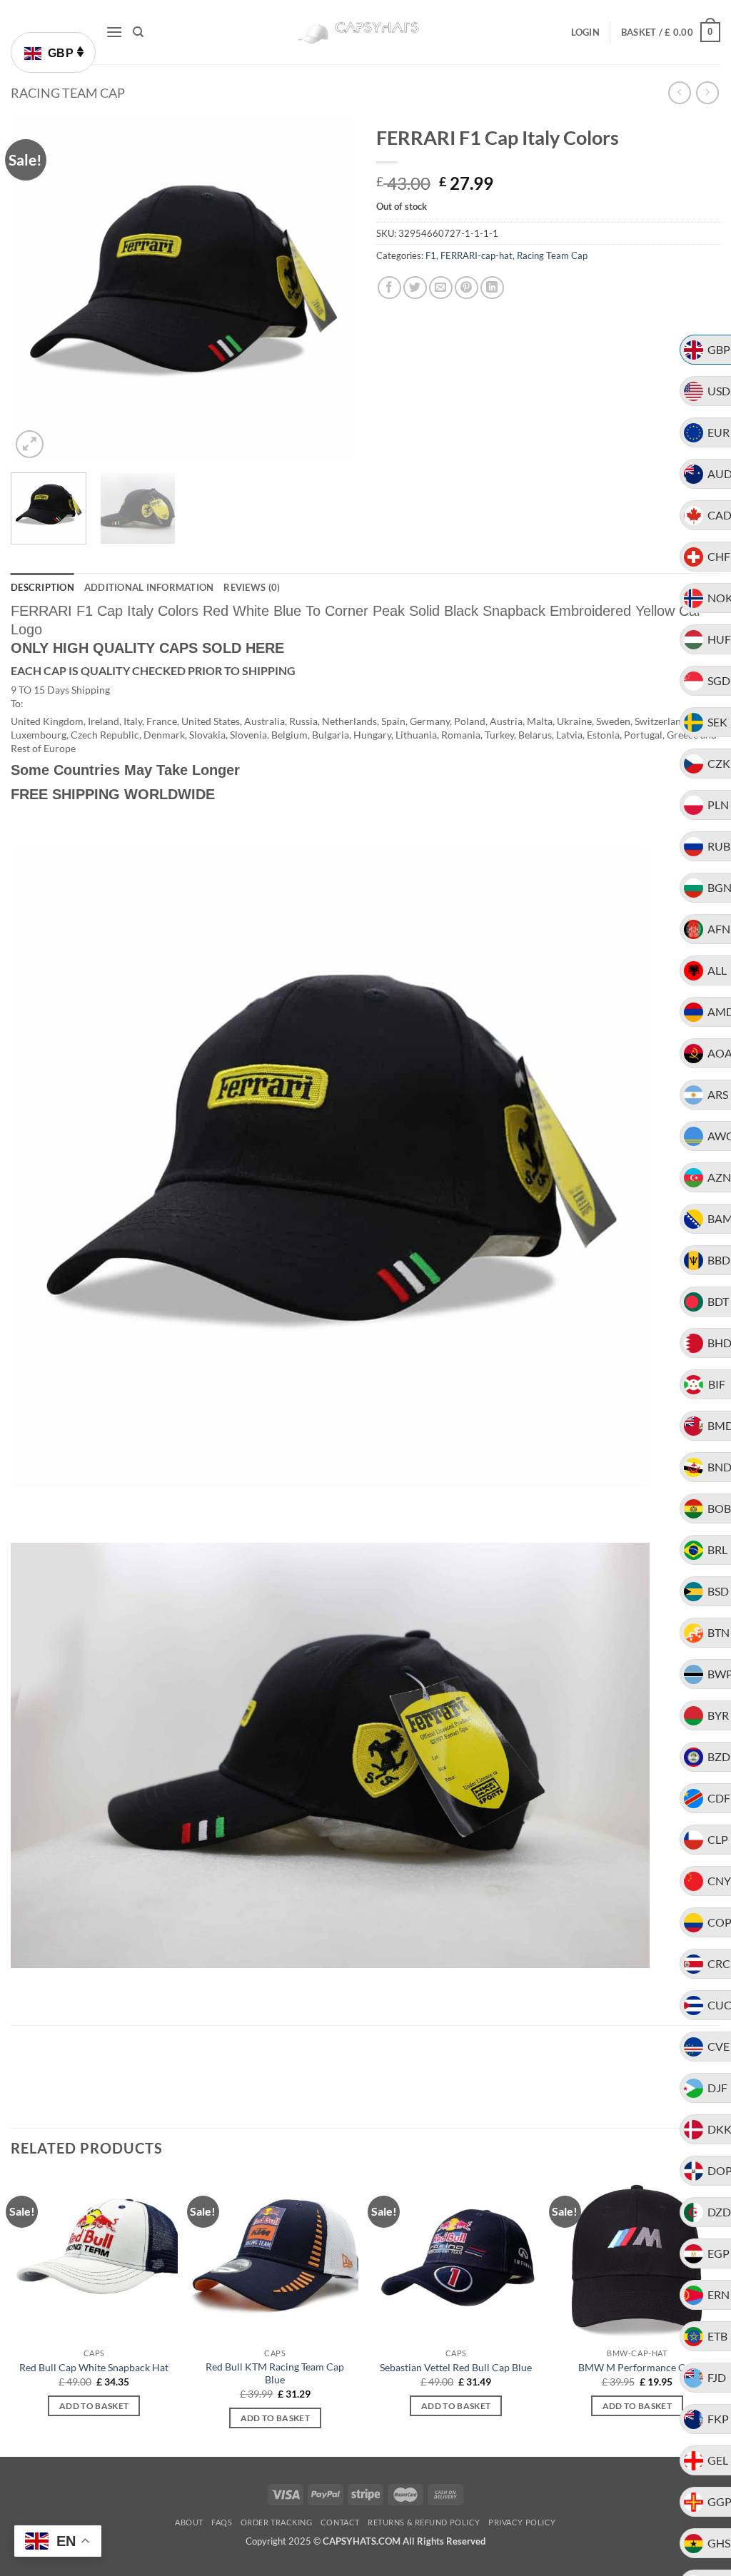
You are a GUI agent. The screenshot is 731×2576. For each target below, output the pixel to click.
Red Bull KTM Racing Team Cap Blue (275, 2373)
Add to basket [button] (94, 2406)
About (189, 2522)
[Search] (138, 32)
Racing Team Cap (68, 93)
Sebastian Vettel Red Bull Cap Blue (456, 2367)
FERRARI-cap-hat (477, 255)
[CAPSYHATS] (365, 32)
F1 (431, 255)
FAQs (222, 2522)
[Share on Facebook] (389, 288)
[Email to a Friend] (441, 288)
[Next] (330, 290)
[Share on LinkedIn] (492, 288)
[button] (114, 32)
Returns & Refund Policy (424, 2522)
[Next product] (679, 92)
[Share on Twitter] (415, 288)
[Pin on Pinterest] (467, 288)
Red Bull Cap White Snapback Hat (94, 2367)
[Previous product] (707, 92)
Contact (340, 2522)
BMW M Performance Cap (637, 2367)
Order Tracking (277, 2522)
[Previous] (36, 290)
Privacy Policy (522, 2522)
